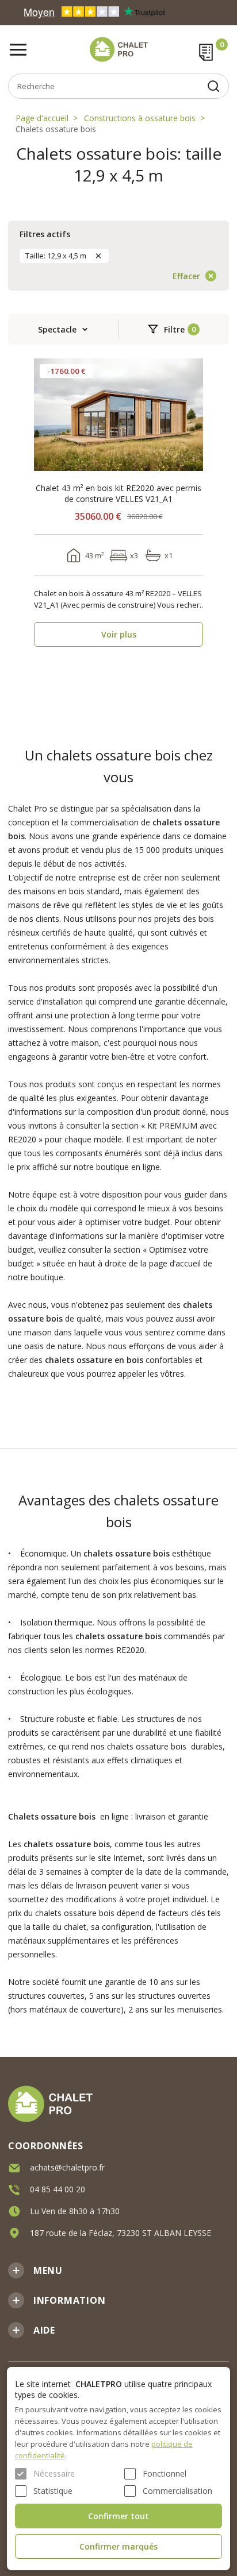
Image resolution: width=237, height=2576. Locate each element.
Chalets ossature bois (56, 129)
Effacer (186, 276)
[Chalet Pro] (118, 49)
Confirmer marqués (118, 2546)
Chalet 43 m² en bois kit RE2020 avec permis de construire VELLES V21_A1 (118, 493)
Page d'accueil (42, 118)
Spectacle (57, 329)
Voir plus (119, 634)
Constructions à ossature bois (140, 118)
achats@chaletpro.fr (67, 2167)
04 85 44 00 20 (58, 2189)
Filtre (174, 329)
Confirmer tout (118, 2516)
